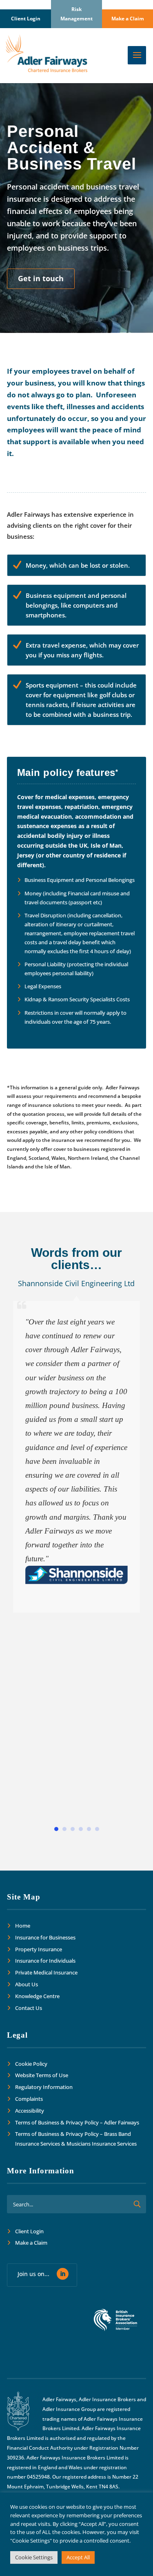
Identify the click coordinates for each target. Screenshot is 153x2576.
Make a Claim (128, 19)
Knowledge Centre (37, 1996)
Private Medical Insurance (46, 1972)
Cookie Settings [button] (34, 2557)
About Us (27, 1984)
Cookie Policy (31, 2064)
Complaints (29, 2099)
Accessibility (30, 2111)
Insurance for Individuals (45, 1961)
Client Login (26, 19)
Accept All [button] (78, 2557)
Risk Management (76, 14)
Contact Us (29, 2008)
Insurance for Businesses (45, 1937)
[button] (56, 1829)
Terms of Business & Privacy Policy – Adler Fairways (77, 2122)
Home (23, 1926)
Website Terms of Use (42, 2075)
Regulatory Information (44, 2087)
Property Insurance (39, 1949)
